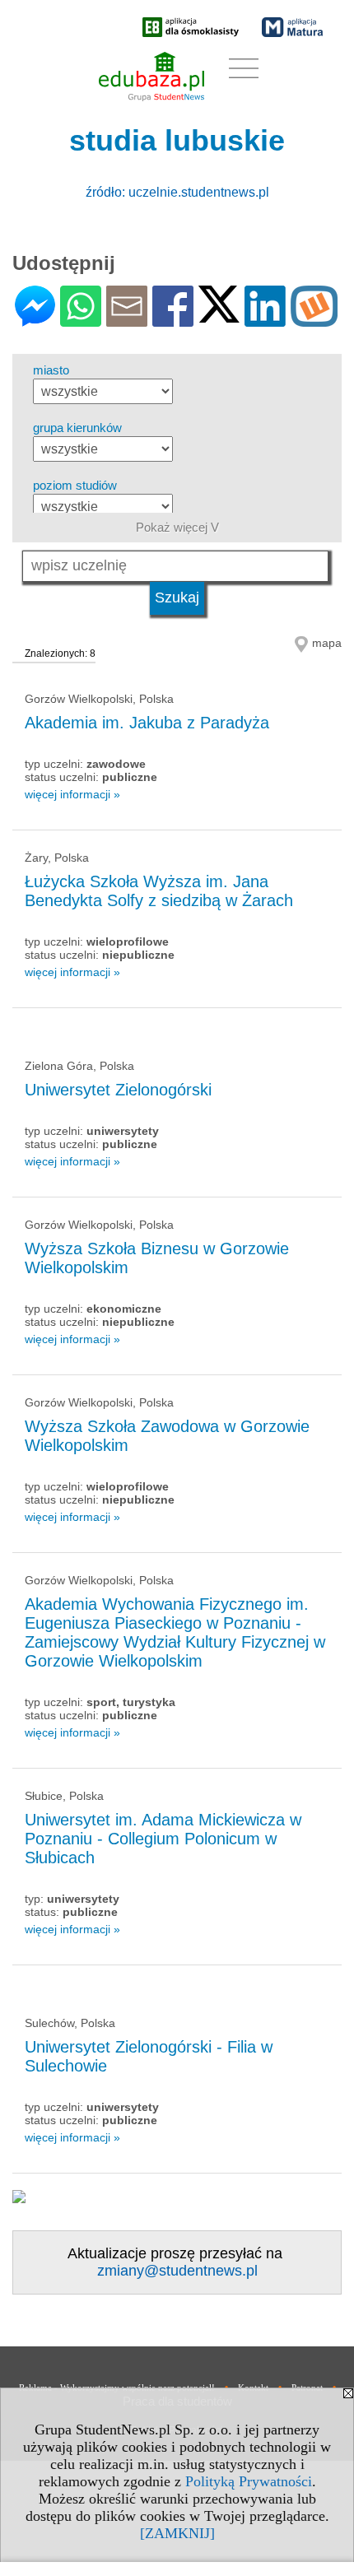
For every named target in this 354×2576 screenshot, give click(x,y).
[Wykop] (314, 320)
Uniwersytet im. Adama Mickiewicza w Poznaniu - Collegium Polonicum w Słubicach (163, 1839)
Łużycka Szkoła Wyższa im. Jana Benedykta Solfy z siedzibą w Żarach (159, 891)
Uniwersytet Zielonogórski (118, 1090)
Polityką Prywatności (249, 2481)
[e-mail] (127, 320)
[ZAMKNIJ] (177, 2533)
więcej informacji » (72, 794)
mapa (327, 643)
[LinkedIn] (265, 320)
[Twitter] (219, 316)
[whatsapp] (81, 320)
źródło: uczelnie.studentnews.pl (177, 192)
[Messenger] (35, 320)
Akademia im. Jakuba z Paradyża (147, 723)
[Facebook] (173, 320)
